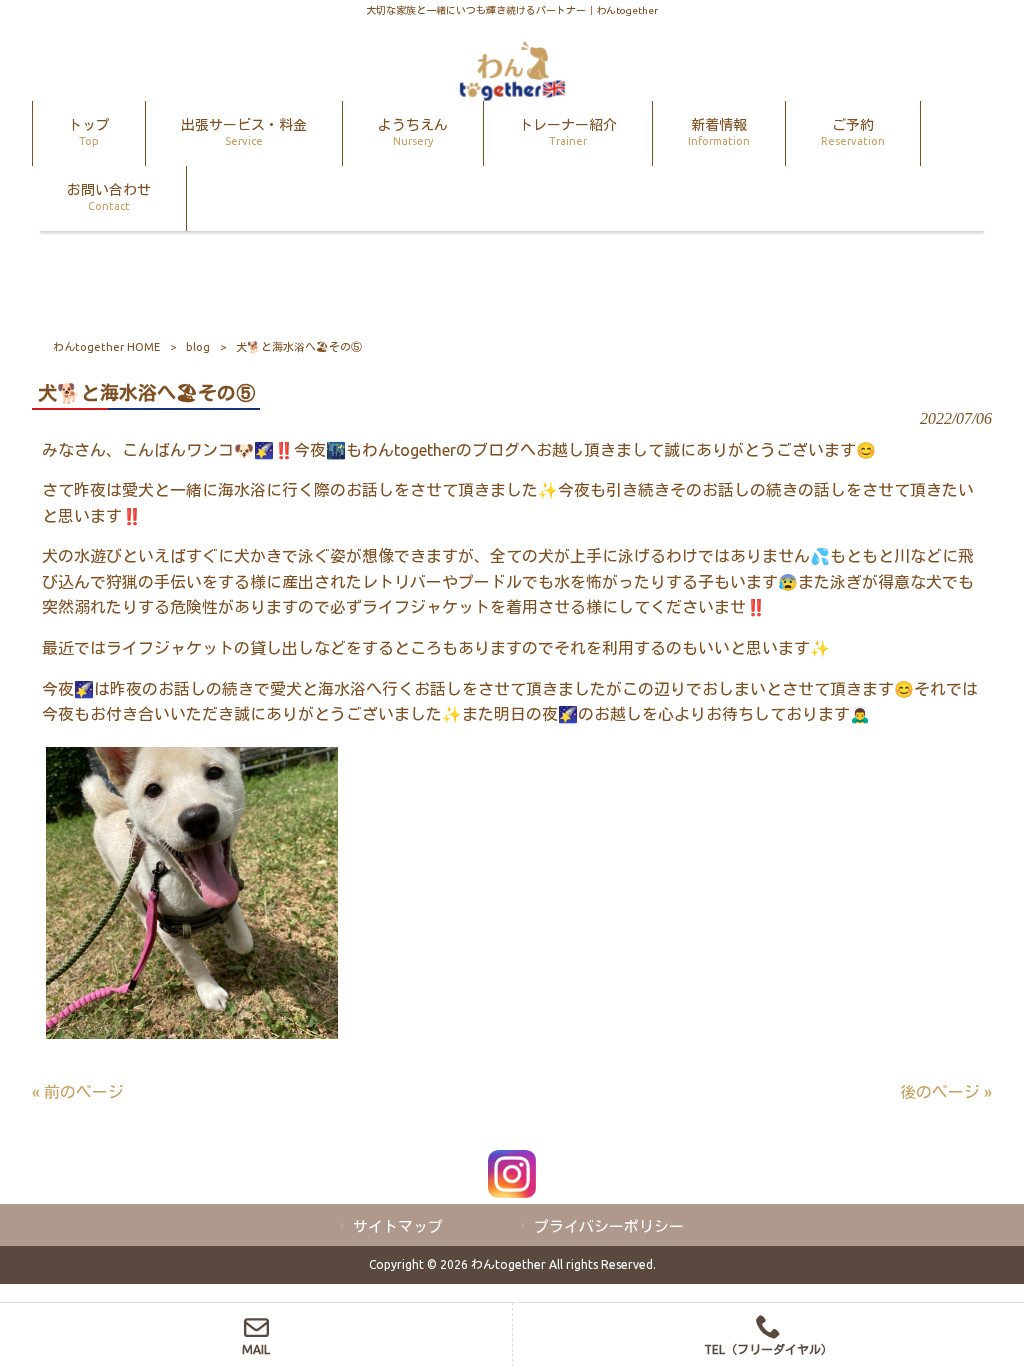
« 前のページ (78, 1092)
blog (198, 347)
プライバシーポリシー (609, 1226)
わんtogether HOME (106, 347)
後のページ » (946, 1092)
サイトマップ (398, 1226)
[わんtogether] (512, 95)
